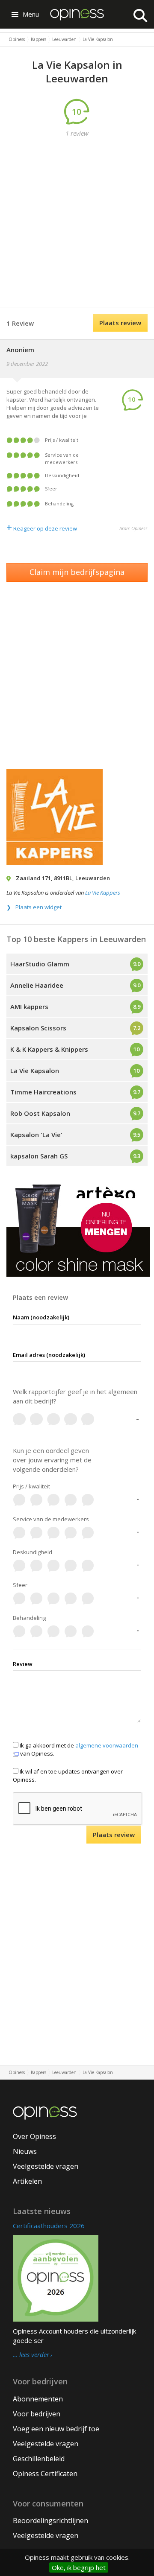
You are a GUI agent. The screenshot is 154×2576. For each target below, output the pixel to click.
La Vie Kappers (103, 893)
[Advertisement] (77, 223)
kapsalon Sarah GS (39, 1156)
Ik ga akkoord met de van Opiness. (78, 1749)
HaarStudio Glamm (40, 964)
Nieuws (25, 2151)
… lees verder (31, 2355)
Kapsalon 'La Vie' (36, 1135)
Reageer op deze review (42, 528)
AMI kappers (29, 1006)
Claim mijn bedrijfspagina (77, 572)
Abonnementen (38, 2399)
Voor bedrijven (37, 2414)
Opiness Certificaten (45, 2474)
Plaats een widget (38, 907)
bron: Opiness (133, 528)
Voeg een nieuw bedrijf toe (56, 2429)
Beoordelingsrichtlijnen (50, 2521)
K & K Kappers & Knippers (49, 1049)
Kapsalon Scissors (38, 1028)
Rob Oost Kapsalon (40, 1113)
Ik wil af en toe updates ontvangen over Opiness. (68, 1775)
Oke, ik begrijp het (79, 2567)
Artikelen (27, 2181)
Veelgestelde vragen (46, 2166)
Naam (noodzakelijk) (41, 1317)
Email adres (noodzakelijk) (49, 1355)
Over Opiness (34, 2136)
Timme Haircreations (43, 1092)
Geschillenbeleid (39, 2459)
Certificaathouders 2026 (49, 2226)
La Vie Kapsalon (35, 1071)
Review (23, 1664)
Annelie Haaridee (37, 985)
